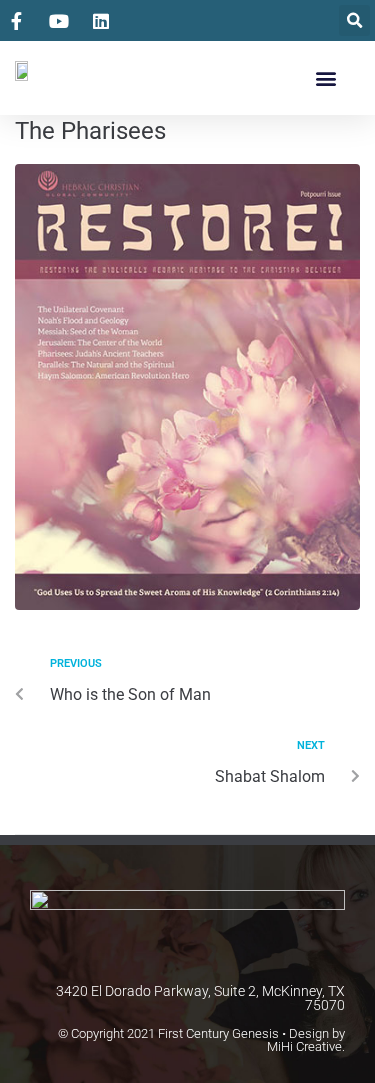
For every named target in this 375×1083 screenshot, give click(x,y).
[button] (354, 20)
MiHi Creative (304, 1046)
